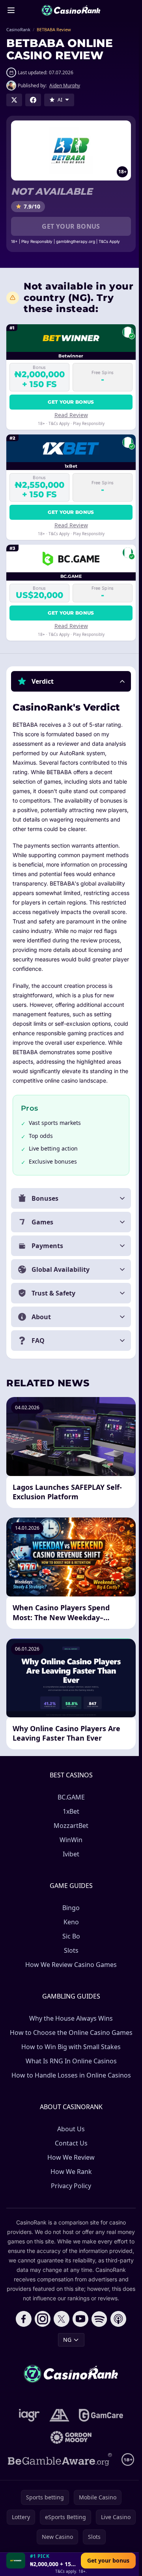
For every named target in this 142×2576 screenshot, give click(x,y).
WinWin (69, 1868)
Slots (70, 1978)
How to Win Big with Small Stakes (69, 2075)
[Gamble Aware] (58, 2497)
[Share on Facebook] (33, 100)
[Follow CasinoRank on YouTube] (79, 2356)
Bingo (69, 1936)
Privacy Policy (69, 2214)
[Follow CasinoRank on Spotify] (98, 2356)
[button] (71, 681)
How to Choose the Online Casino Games (70, 2061)
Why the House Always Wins (69, 2046)
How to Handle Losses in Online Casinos (70, 2103)
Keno (70, 1950)
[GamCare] (99, 2453)
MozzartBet (69, 1854)
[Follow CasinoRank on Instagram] (41, 2356)
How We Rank (70, 2200)
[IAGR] (28, 2453)
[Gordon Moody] (69, 2475)
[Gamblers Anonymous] (58, 2453)
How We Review (69, 2185)
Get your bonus (71, 226)
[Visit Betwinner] (16, 2561)
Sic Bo (70, 1964)
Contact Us (70, 2171)
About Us (69, 2157)
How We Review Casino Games (69, 1993)
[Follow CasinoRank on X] (60, 2356)
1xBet (69, 1839)
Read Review (71, 415)
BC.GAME (70, 1825)
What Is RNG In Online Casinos (70, 2089)
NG (66, 2377)
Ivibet (69, 1882)
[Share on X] (14, 100)
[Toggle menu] (11, 10)
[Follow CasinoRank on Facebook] (22, 2356)
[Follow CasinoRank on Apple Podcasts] (117, 2356)
